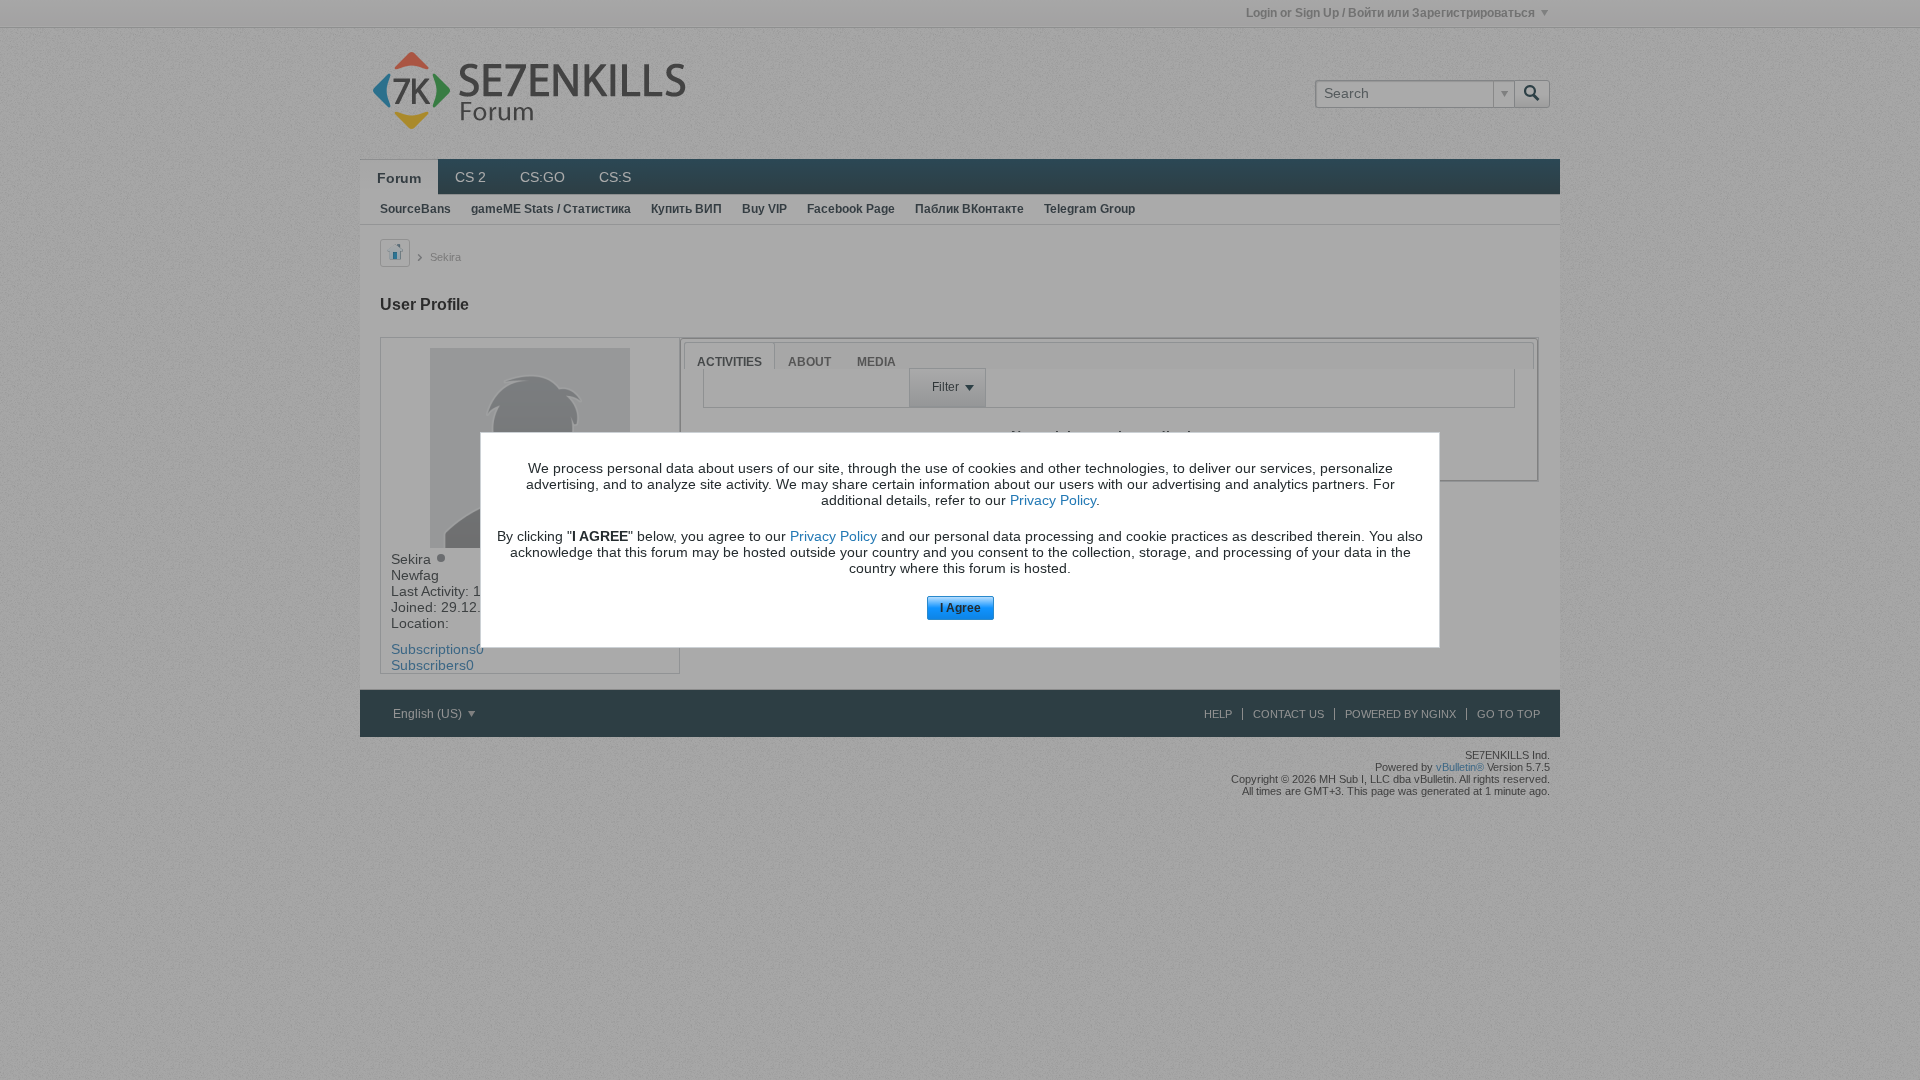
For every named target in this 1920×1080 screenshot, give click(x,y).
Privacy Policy (1053, 500)
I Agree (960, 608)
